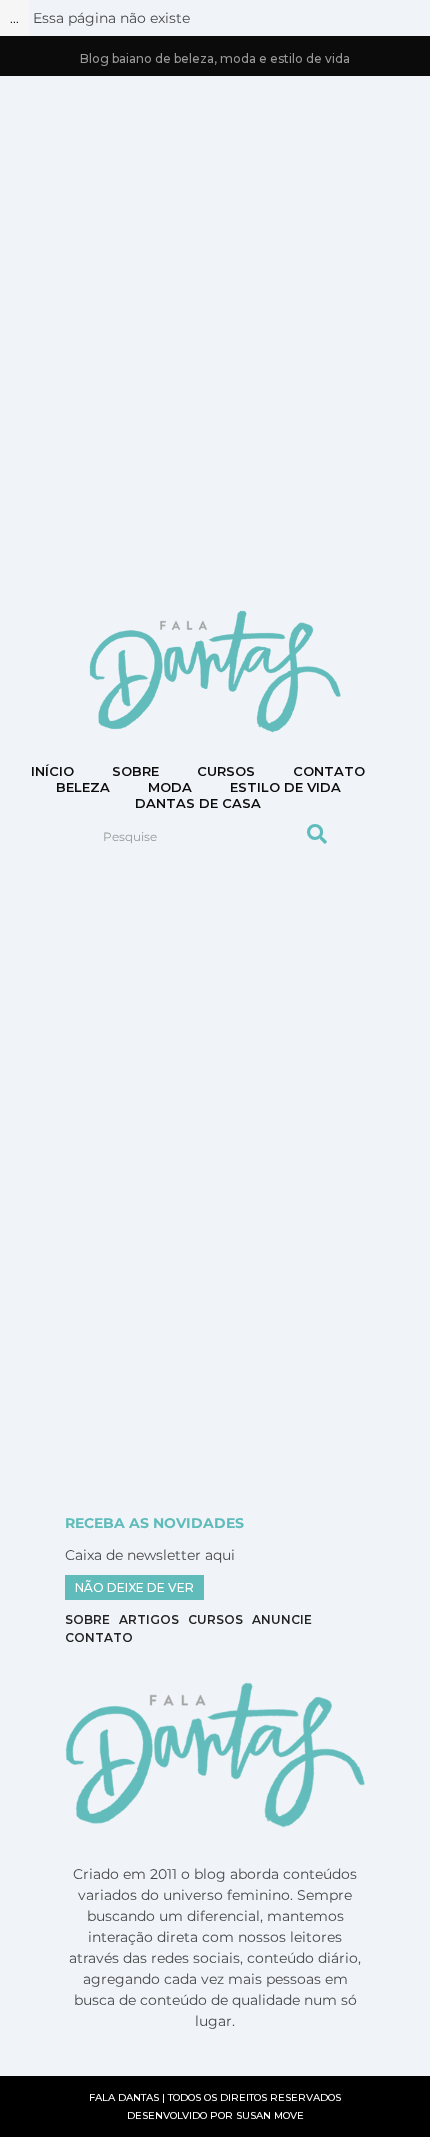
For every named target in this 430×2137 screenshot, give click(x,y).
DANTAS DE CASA (198, 803)
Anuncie (282, 1619)
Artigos (149, 1619)
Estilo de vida (285, 787)
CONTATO (329, 771)
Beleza (83, 787)
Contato (99, 1637)
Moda (170, 787)
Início (52, 771)
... (14, 18)
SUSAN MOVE (270, 2115)
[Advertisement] (215, 341)
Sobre (135, 771)
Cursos (226, 771)
